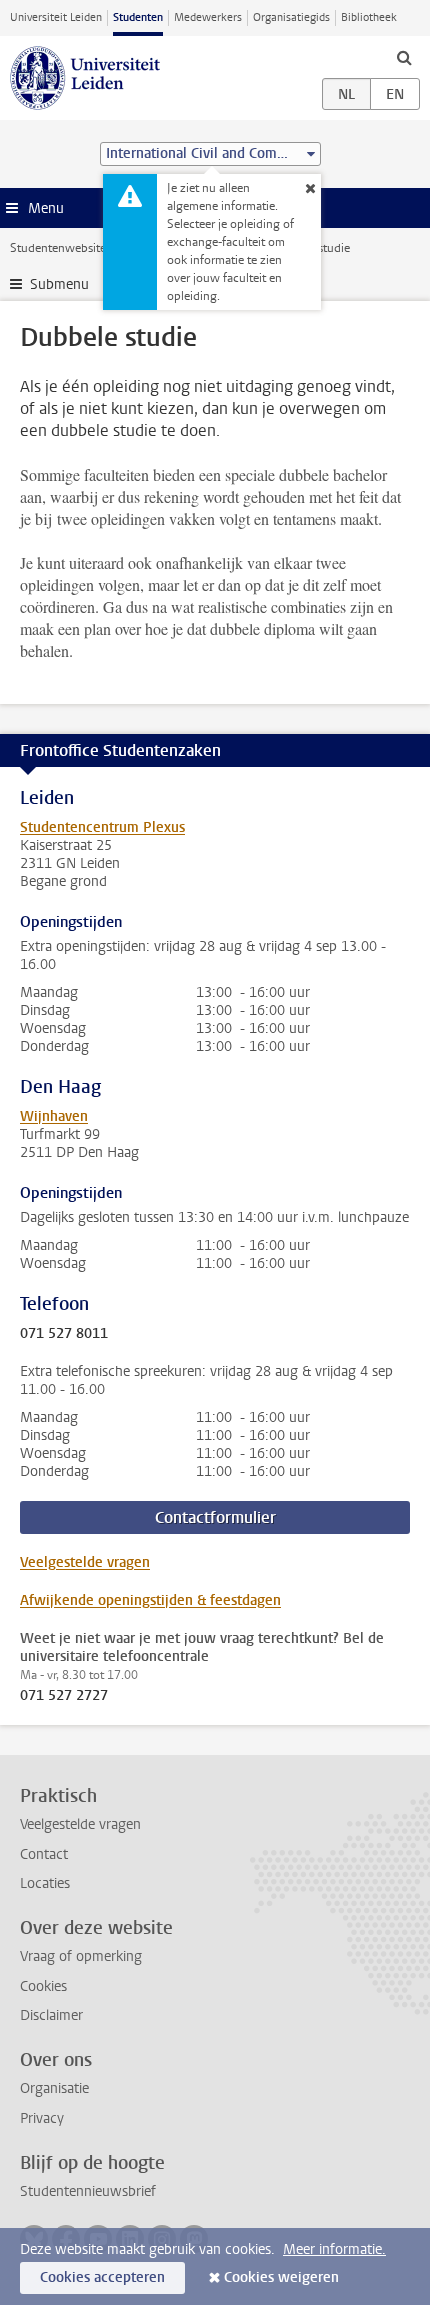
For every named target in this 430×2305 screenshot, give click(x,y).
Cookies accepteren (102, 2277)
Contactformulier (215, 1517)
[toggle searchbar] (404, 57)
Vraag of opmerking (81, 1956)
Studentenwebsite (58, 248)
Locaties (45, 1883)
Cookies (43, 1986)
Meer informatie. (334, 2249)
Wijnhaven (54, 1116)
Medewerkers (208, 17)
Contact (44, 1854)
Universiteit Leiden (56, 17)
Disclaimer (51, 2015)
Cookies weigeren (281, 2277)
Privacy (42, 2118)
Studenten (138, 17)
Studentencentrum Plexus (102, 827)
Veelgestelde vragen (85, 1562)
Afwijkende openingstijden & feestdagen (150, 1600)
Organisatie (54, 2088)
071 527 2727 (64, 1696)
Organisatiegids (291, 17)
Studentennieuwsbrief (88, 2191)
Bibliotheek (369, 17)
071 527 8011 (64, 1334)
